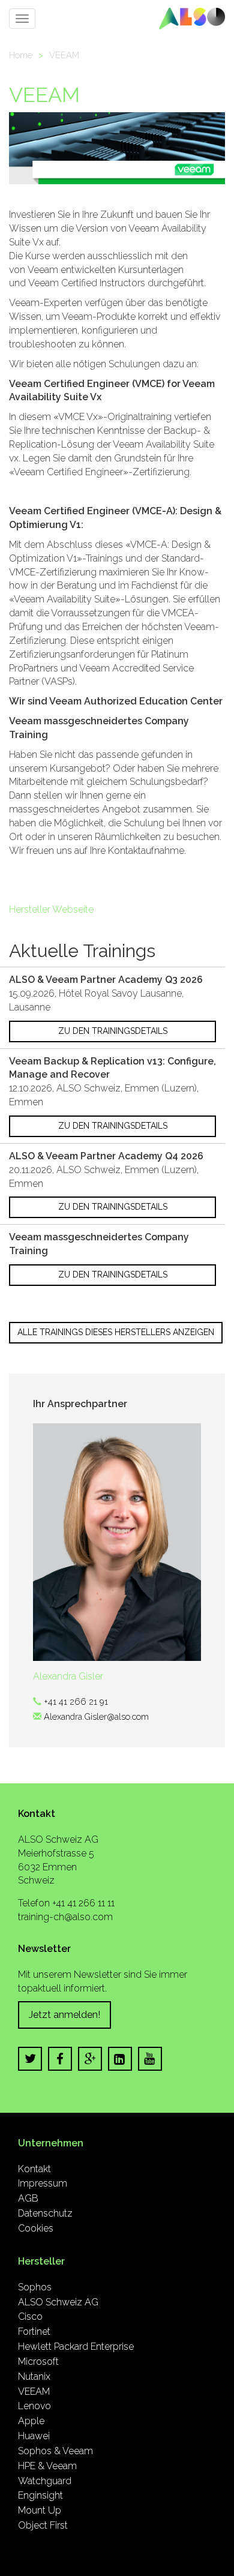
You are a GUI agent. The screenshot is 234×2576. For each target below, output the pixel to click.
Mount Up (40, 2510)
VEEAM (64, 55)
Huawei (34, 2436)
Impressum (43, 2183)
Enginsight (40, 2495)
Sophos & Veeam (55, 2451)
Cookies (36, 2228)
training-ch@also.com (65, 1917)
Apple (31, 2421)
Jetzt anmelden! (64, 2015)
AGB (28, 2198)
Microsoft (38, 2361)
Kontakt (34, 2169)
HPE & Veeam (47, 2466)
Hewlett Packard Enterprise (76, 2346)
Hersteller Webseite (51, 909)
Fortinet (34, 2331)
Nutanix (34, 2376)
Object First (43, 2525)
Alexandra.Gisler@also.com (96, 1716)
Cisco (30, 2316)
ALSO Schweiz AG (58, 2302)
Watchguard (45, 2481)
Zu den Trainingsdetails (113, 1031)
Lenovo (34, 2406)
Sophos (35, 2287)
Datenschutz (45, 2213)
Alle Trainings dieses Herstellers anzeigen (116, 1332)
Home (21, 55)
